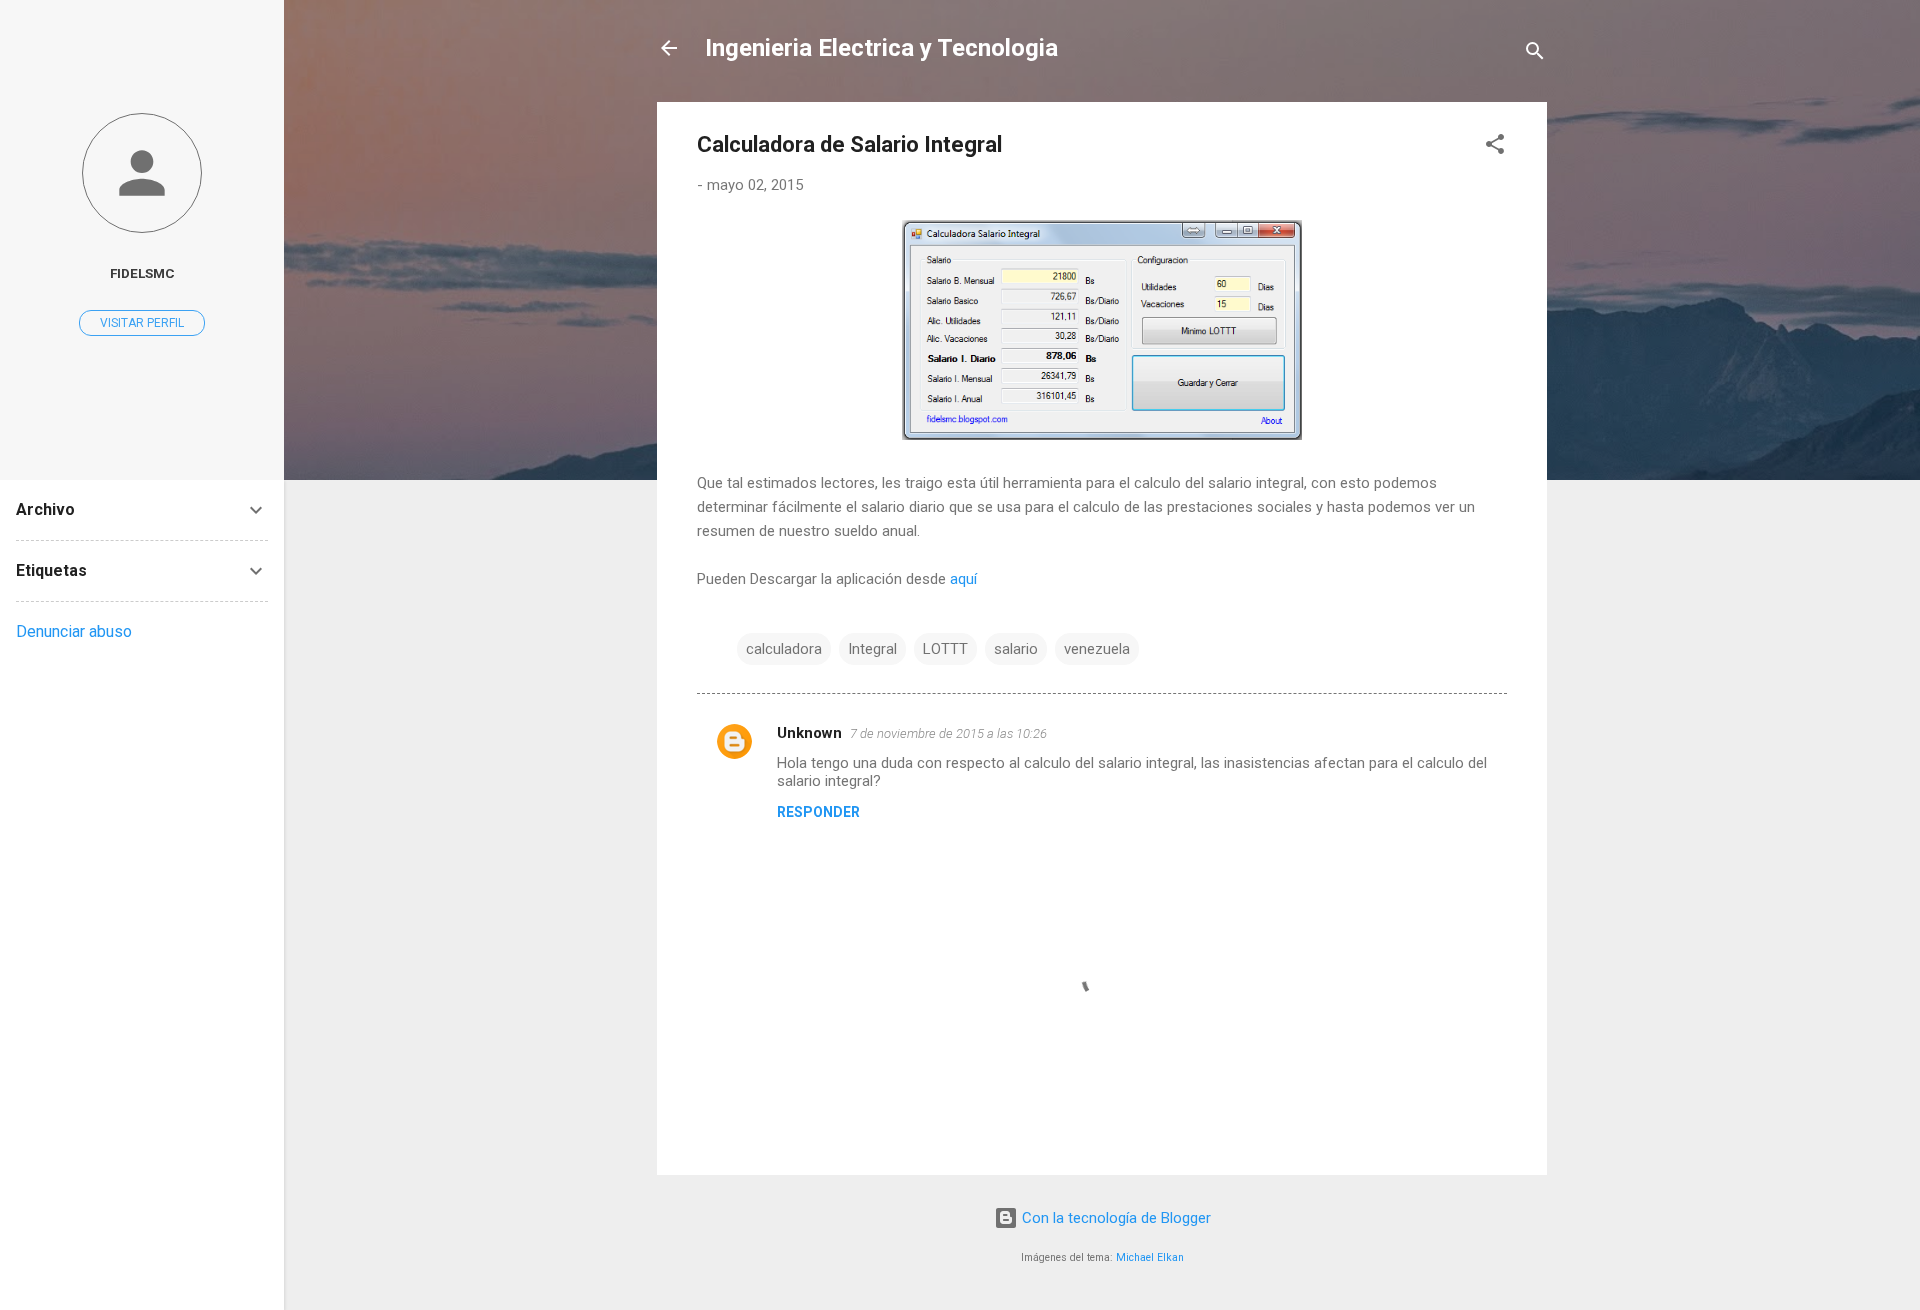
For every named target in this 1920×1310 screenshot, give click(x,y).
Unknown (809, 733)
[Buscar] (1535, 54)
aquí (965, 579)
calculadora (784, 649)
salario (1016, 649)
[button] (1495, 147)
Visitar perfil (142, 323)
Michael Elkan (1150, 1257)
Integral (872, 649)
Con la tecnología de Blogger (1114, 1218)
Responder (818, 812)
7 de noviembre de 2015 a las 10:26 (948, 733)
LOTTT (945, 649)
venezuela (1097, 649)
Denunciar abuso (74, 631)
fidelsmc (142, 273)
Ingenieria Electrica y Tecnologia (881, 48)
